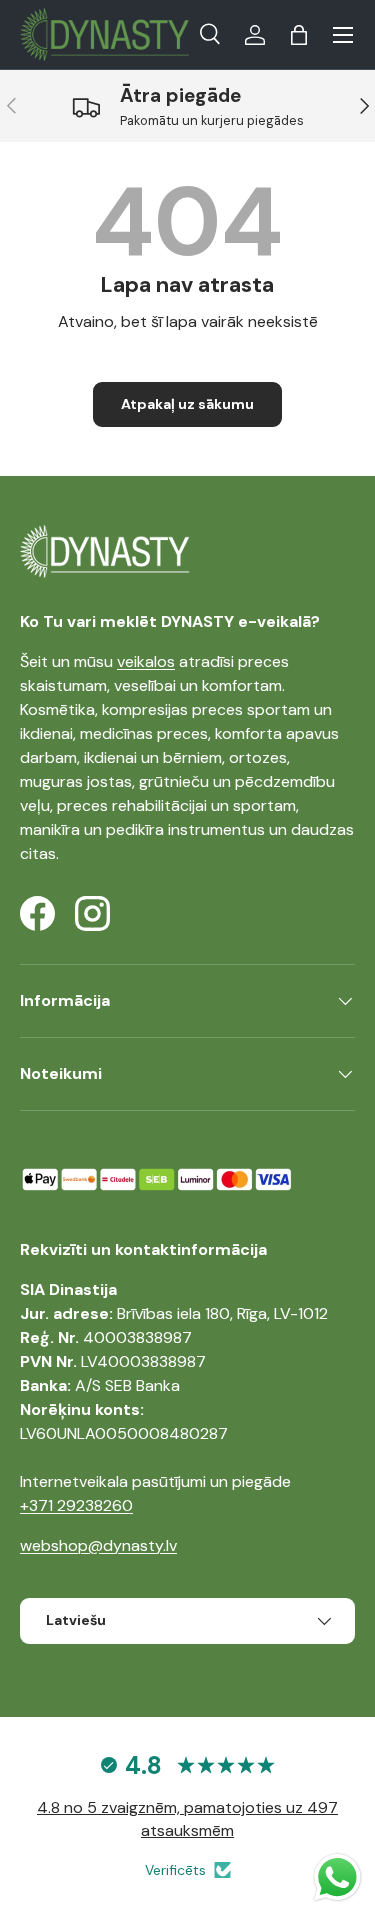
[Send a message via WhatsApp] (337, 1877)
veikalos (146, 661)
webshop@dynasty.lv (98, 1545)
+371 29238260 (76, 1505)
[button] (299, 35)
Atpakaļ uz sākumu (187, 404)
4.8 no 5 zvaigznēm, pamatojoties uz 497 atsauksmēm (187, 1818)
